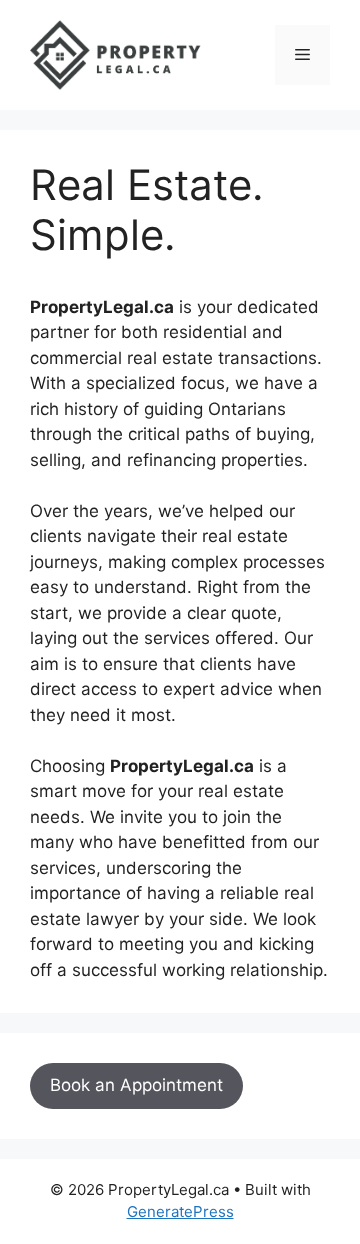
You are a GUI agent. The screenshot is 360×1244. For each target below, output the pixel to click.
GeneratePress (180, 1211)
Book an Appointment (136, 1085)
